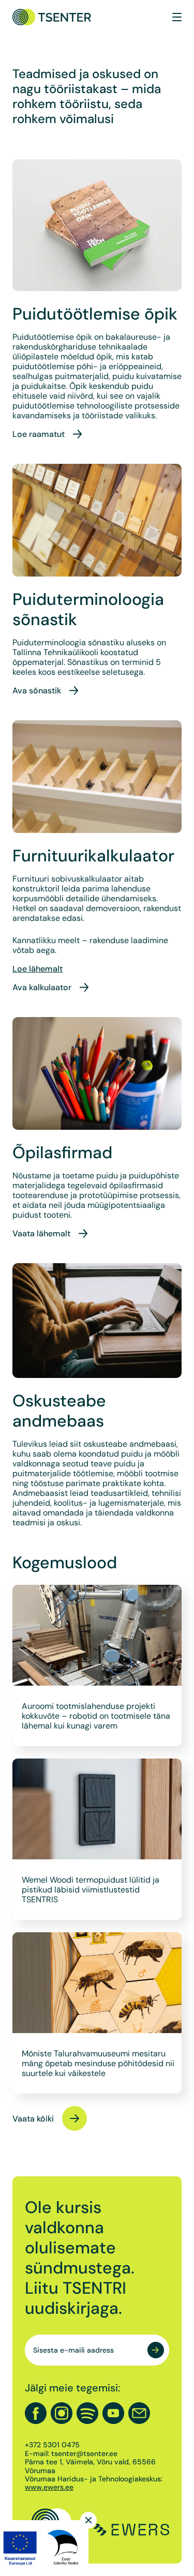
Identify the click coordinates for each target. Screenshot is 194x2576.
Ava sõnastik (37, 690)
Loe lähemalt (38, 968)
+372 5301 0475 (52, 2445)
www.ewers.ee (49, 2488)
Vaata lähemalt (41, 1233)
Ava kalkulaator (42, 987)
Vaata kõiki (33, 2118)
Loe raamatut (39, 434)
